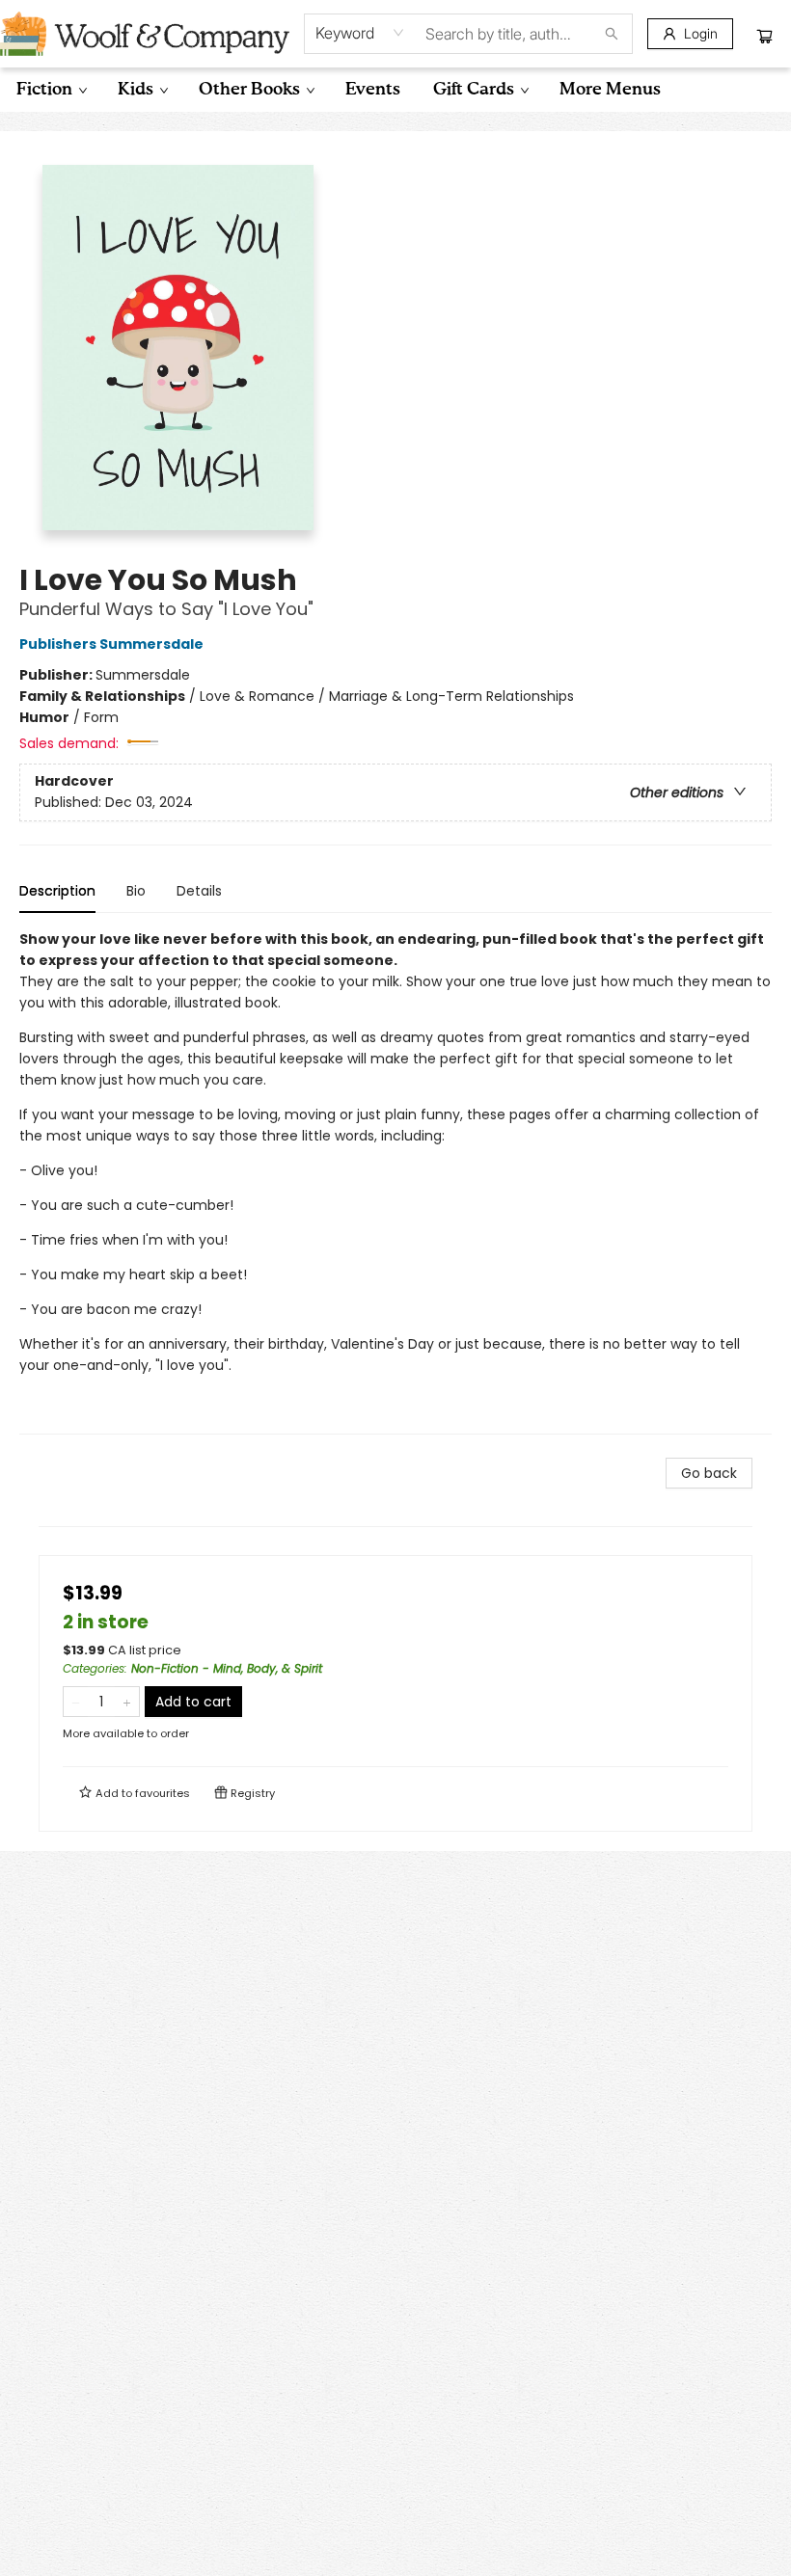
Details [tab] (199, 891)
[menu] (395, 90)
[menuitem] (51, 90)
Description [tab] (57, 891)
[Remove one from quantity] (76, 1702)
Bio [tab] (136, 891)
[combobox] (360, 33)
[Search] (612, 34)
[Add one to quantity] (127, 1702)
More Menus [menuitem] (610, 90)
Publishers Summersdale (111, 644)
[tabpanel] (395, 1181)
